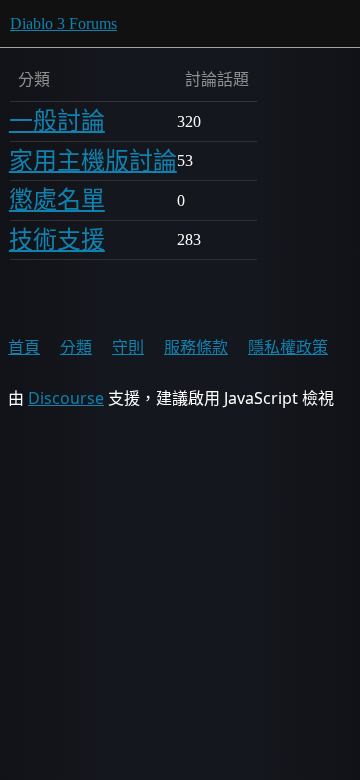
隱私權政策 (288, 347)
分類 (76, 347)
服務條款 (196, 347)
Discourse (66, 398)
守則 (128, 347)
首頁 (24, 347)
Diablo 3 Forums (63, 23)
